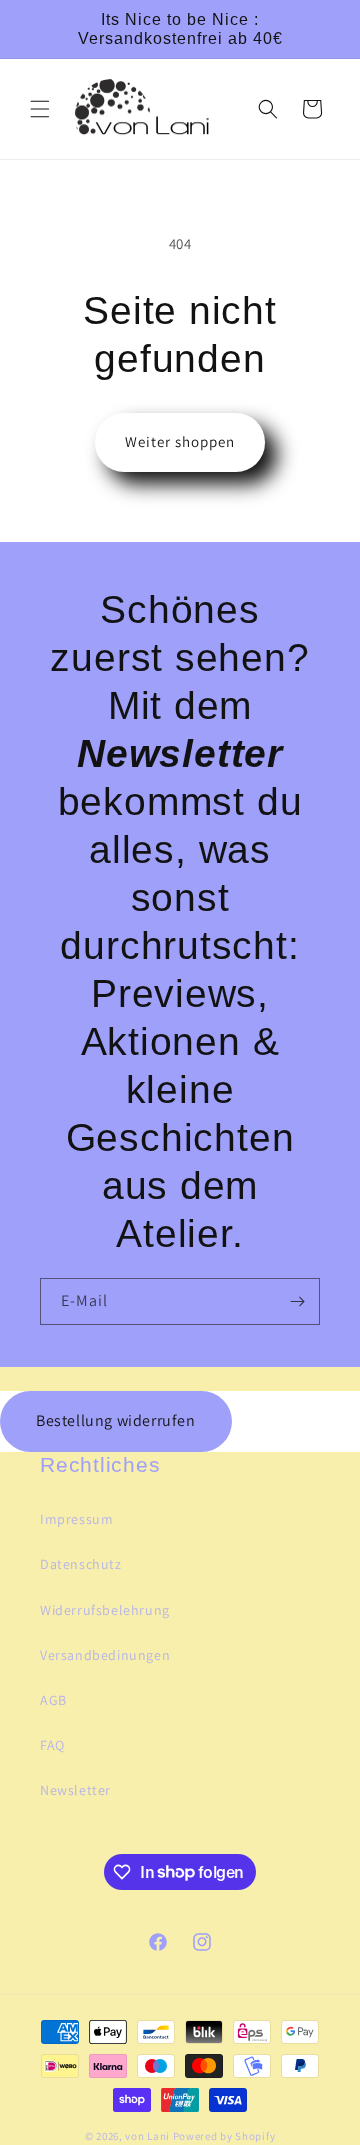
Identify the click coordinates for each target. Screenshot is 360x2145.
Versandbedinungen (105, 1655)
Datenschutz (81, 1564)
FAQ (52, 1745)
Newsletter (75, 1790)
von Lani (147, 2136)
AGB (53, 1700)
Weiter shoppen (180, 441)
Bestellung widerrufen (116, 1420)
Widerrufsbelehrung (105, 1610)
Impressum (76, 1519)
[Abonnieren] (297, 1301)
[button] (40, 109)
